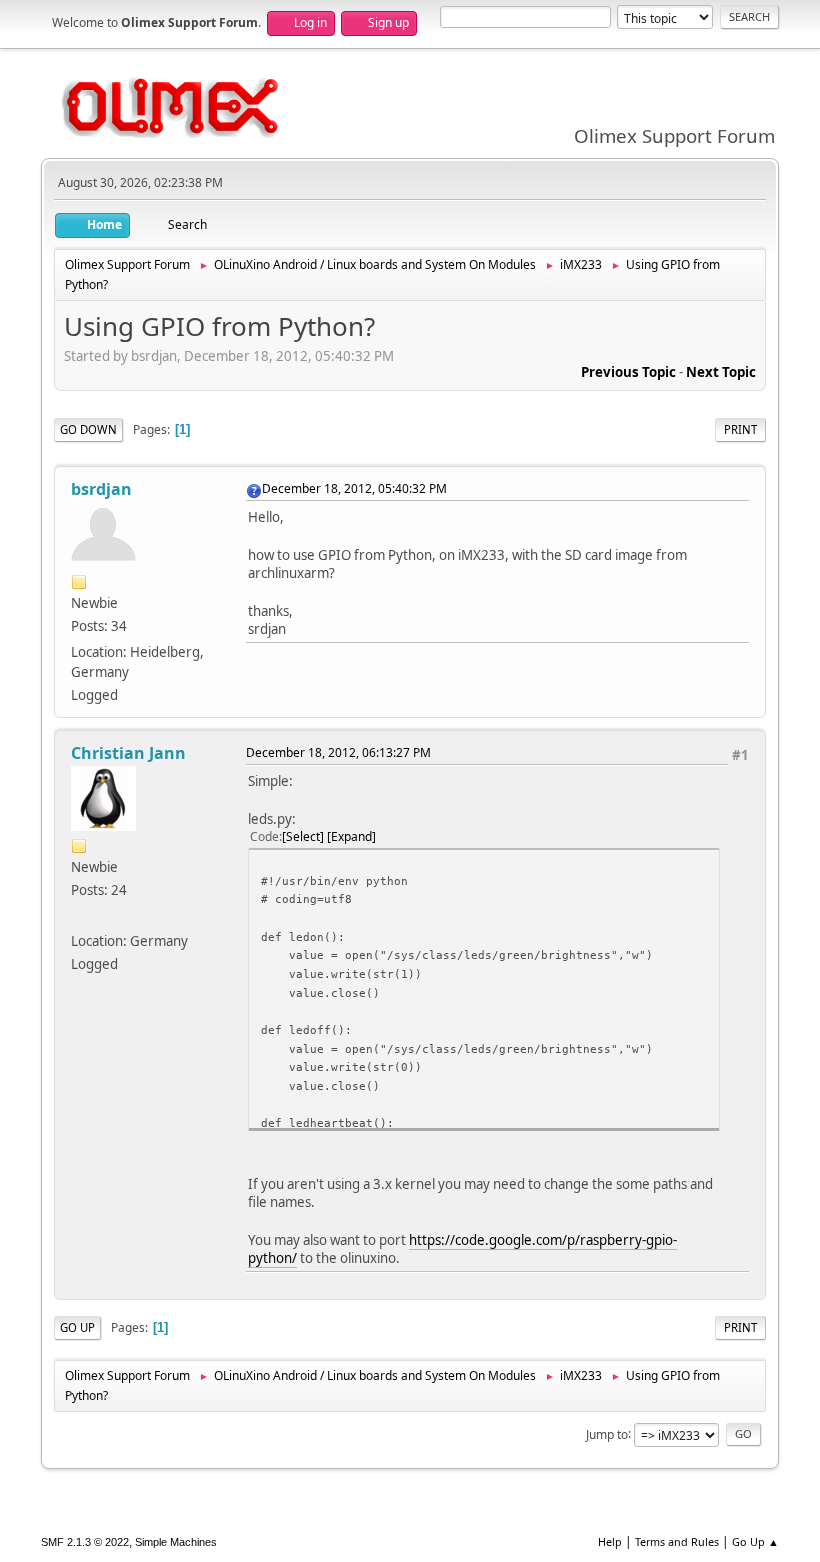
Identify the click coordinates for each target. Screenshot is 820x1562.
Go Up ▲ (755, 1541)
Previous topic (628, 372)
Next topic (721, 372)
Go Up (77, 1327)
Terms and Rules (677, 1541)
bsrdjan (101, 489)
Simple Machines (176, 1542)
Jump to (607, 1433)
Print (740, 429)
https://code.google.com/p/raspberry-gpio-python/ (462, 1249)
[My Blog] (79, 916)
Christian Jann (128, 753)
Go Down (88, 429)
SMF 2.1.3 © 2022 (85, 1542)
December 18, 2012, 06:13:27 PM (338, 752)
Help (610, 1541)
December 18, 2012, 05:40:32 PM (354, 488)
